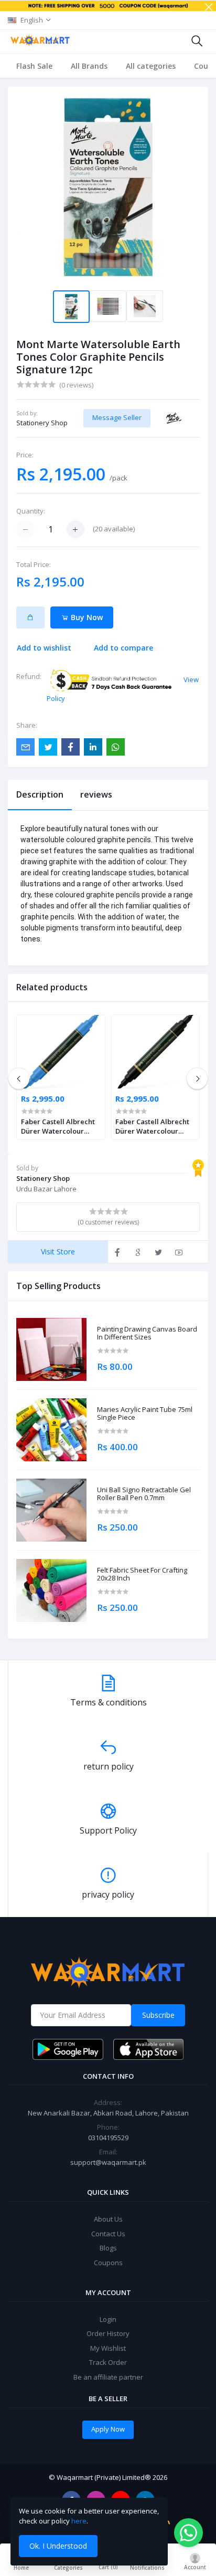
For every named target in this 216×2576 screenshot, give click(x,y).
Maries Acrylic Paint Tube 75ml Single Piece (145, 1414)
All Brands (89, 66)
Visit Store (58, 1252)
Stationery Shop (42, 423)
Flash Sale (34, 66)
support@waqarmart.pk (108, 2162)
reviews (96, 794)
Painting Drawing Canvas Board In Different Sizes (147, 1333)
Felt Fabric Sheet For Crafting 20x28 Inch (142, 1574)
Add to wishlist (44, 648)
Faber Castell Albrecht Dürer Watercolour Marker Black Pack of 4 (153, 1126)
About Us (108, 2219)
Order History (108, 2333)
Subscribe (158, 2015)
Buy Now (86, 617)
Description (40, 794)
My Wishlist (108, 2348)
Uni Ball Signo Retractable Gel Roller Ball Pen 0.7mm (144, 1494)
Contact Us (108, 2234)
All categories (151, 66)
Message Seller (117, 417)
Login (108, 2319)
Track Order (108, 2362)
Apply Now (108, 2429)
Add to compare (123, 648)
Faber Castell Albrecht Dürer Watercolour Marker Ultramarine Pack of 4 (58, 1126)
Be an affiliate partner (108, 2377)
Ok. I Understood (58, 2546)
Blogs (108, 2248)
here (79, 2521)
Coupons (108, 2263)
